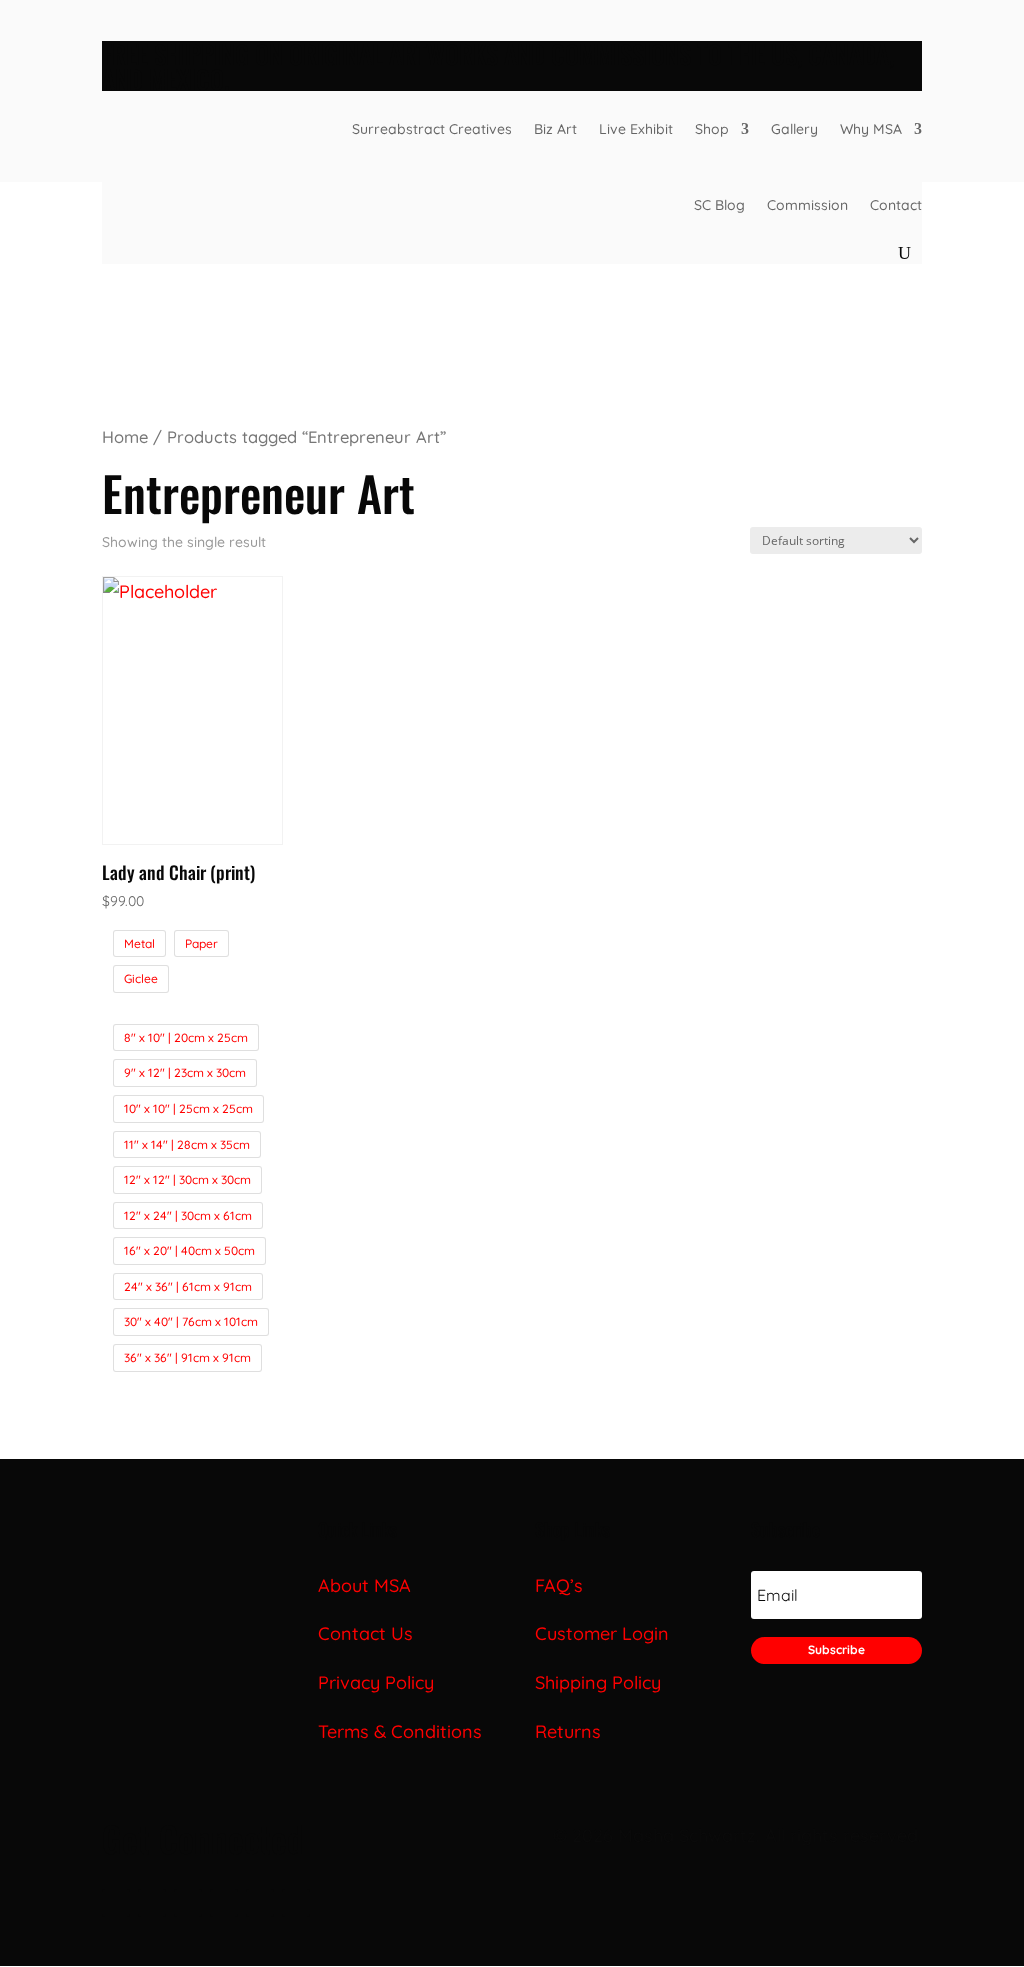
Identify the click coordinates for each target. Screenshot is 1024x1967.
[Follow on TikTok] (224, 1903)
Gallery (794, 129)
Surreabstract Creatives (432, 129)
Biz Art (555, 129)
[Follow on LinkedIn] (188, 1903)
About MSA (364, 1585)
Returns (568, 1731)
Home (125, 436)
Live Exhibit (636, 129)
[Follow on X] (152, 1903)
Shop (712, 129)
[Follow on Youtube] (296, 1903)
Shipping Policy (598, 1682)
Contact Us (365, 1633)
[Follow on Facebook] (116, 1903)
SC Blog (719, 205)
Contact (896, 205)
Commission (807, 205)
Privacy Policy (378, 1682)
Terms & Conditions (400, 1731)
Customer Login (602, 1633)
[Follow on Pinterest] (260, 1903)
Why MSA (871, 129)
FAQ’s (559, 1585)
